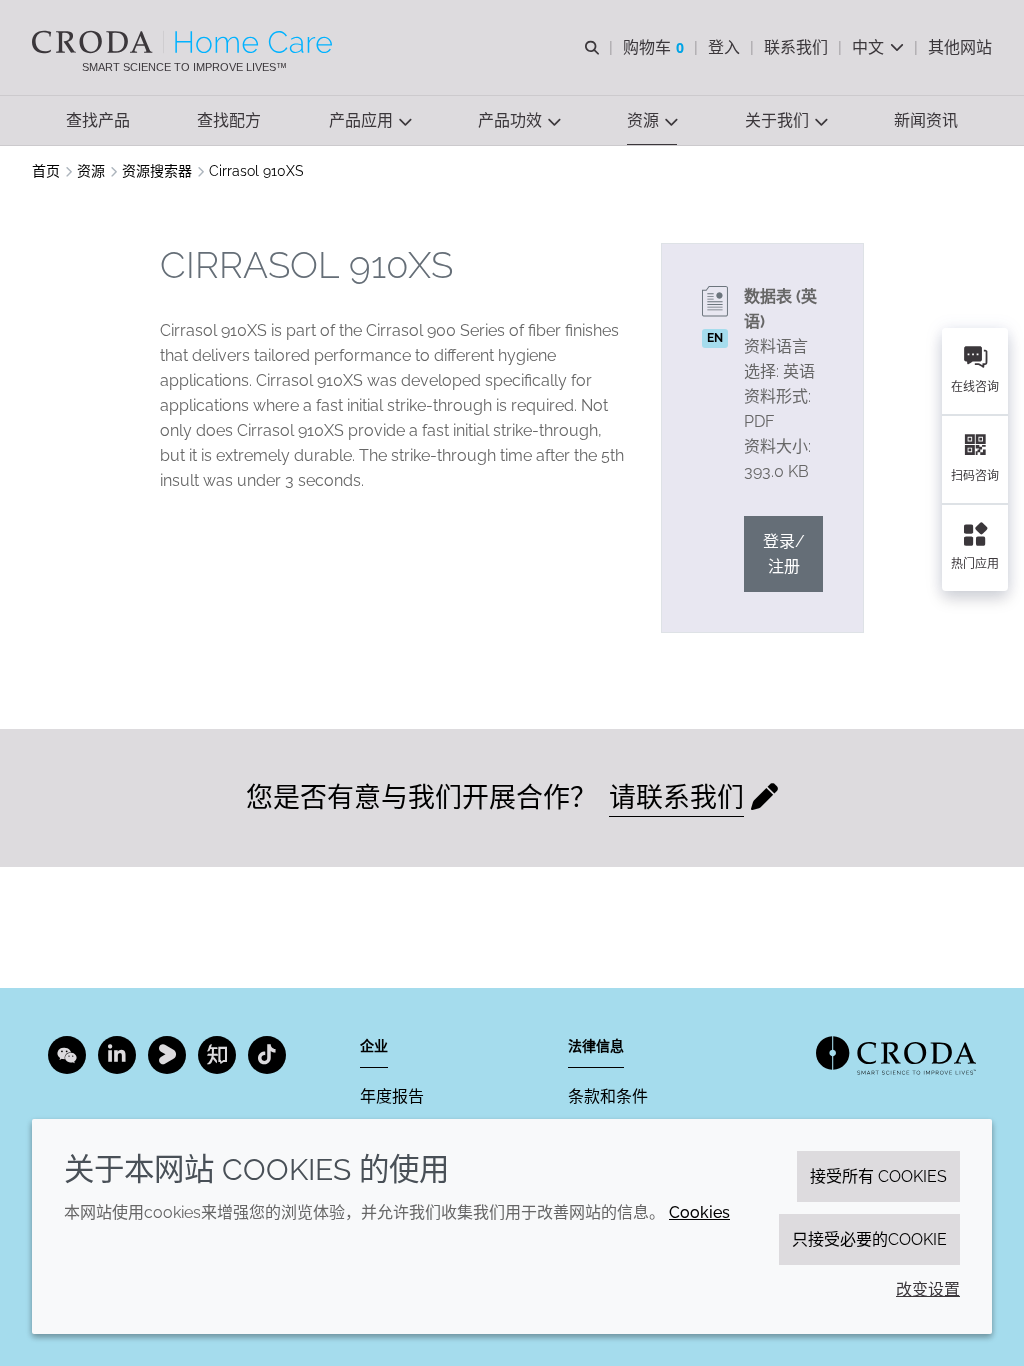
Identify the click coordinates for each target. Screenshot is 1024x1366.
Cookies (699, 1212)
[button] (98, 120)
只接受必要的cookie (869, 1239)
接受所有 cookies (878, 1176)
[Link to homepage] (896, 1055)
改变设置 (928, 1289)
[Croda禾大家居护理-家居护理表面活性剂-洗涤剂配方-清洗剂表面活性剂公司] (184, 42)
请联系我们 (676, 797)
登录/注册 (784, 554)
